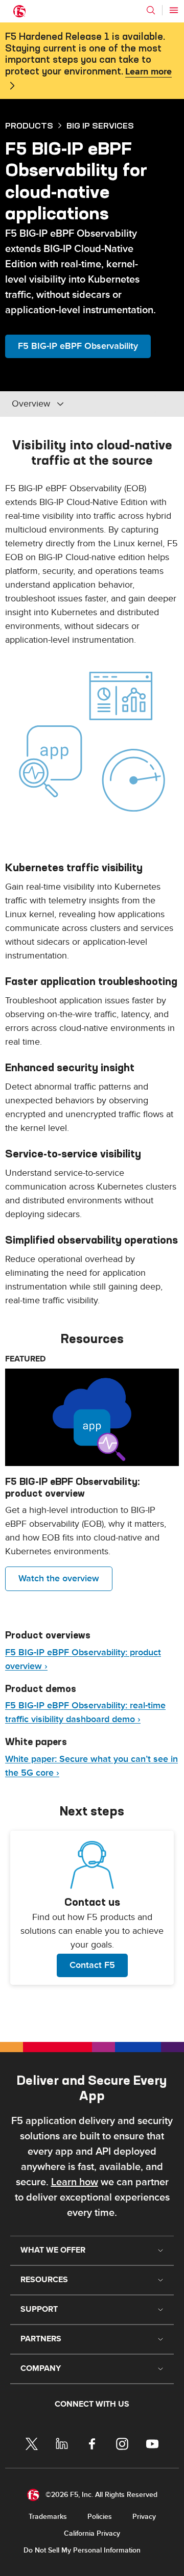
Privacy (144, 2517)
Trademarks (48, 2517)
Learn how (75, 2182)
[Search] (151, 10)
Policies (100, 2517)
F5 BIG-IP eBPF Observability (78, 346)
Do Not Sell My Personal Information (82, 2550)
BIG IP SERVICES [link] (100, 125)
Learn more (148, 72)
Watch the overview (59, 1579)
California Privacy (92, 2533)
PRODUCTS (29, 125)
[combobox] (81, 404)
